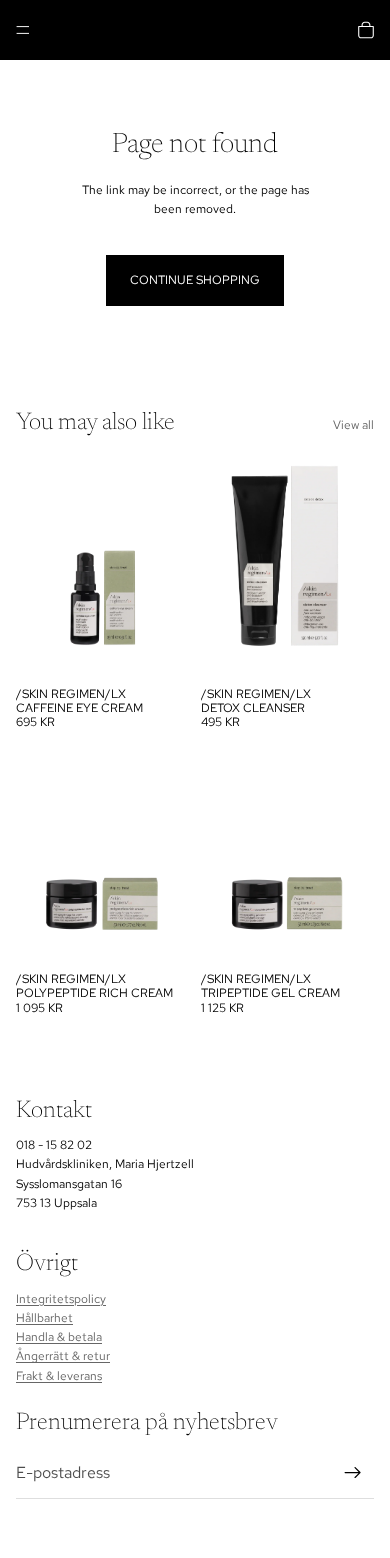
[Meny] (23, 30)
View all (353, 425)
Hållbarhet (44, 1318)
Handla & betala (59, 1337)
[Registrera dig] (353, 1473)
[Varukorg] (366, 30)
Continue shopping (195, 280)
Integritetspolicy (61, 1299)
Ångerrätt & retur (63, 1356)
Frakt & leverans (59, 1375)
